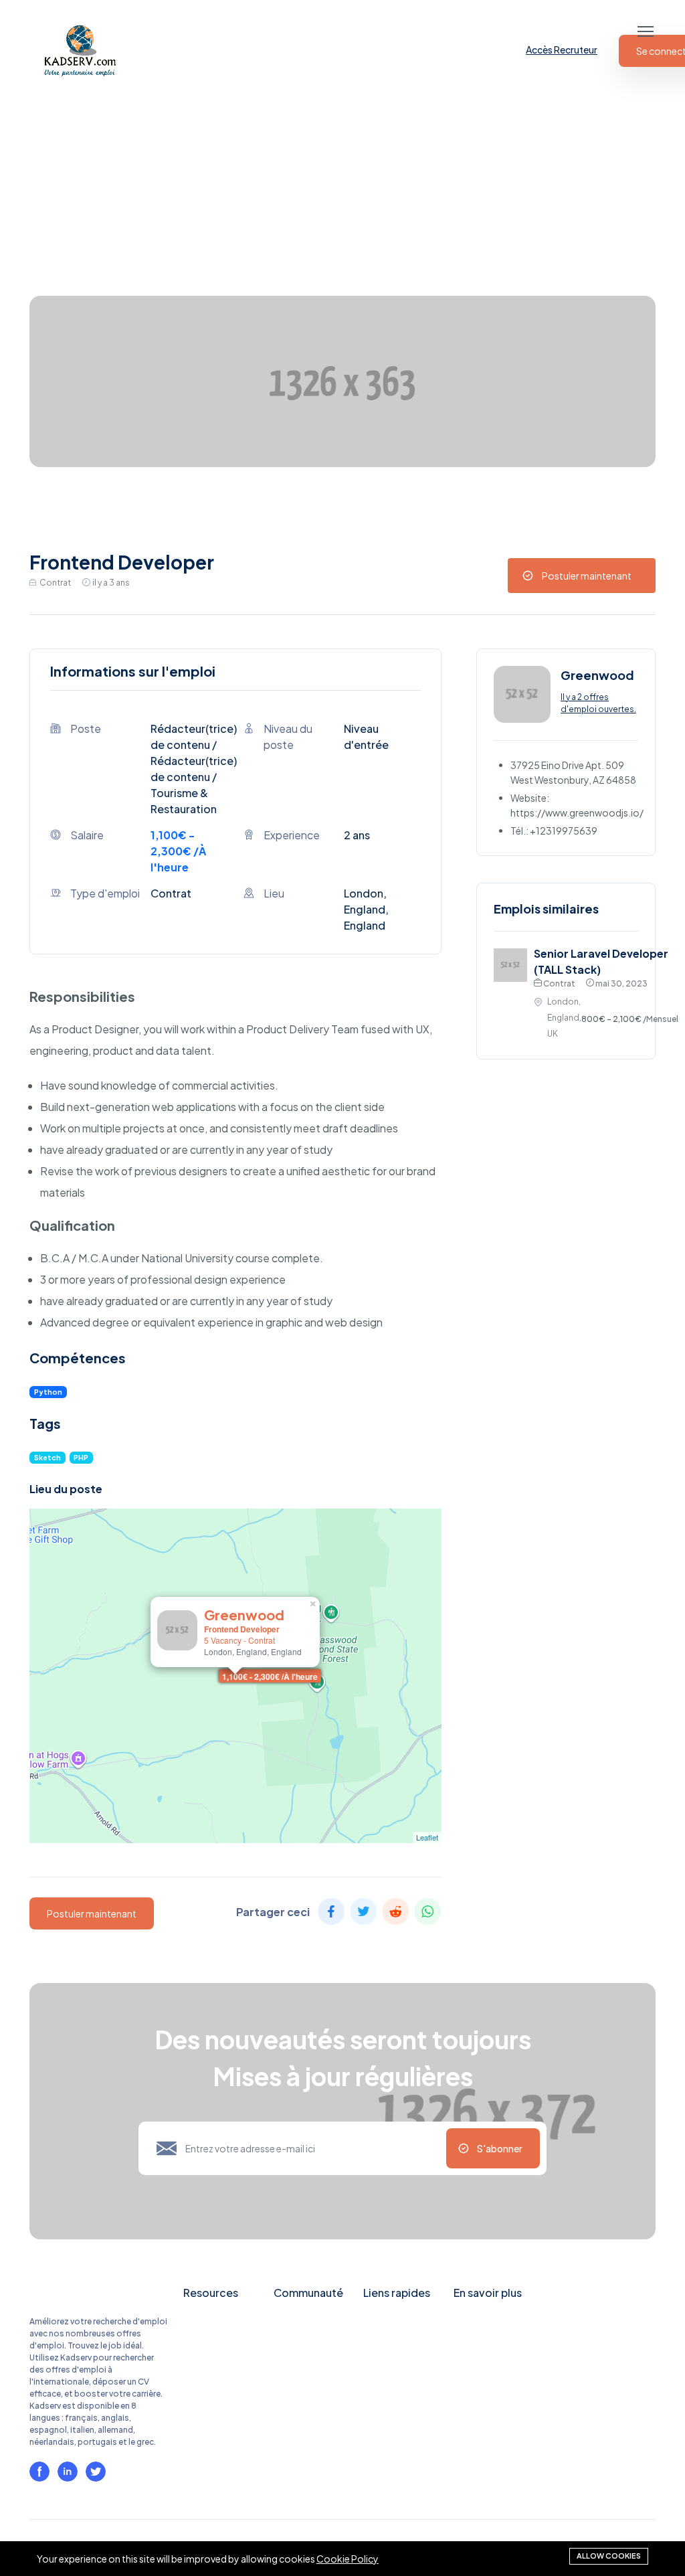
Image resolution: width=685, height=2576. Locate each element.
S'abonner (500, 2148)
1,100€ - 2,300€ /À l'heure (270, 1677)
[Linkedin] (68, 2472)
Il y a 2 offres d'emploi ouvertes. (598, 703)
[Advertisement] (342, 195)
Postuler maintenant (587, 576)
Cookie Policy (348, 2559)
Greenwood (244, 1615)
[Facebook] (39, 2472)
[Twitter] (96, 2472)
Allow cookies (609, 2556)
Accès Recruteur (562, 50)
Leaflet (427, 1837)
